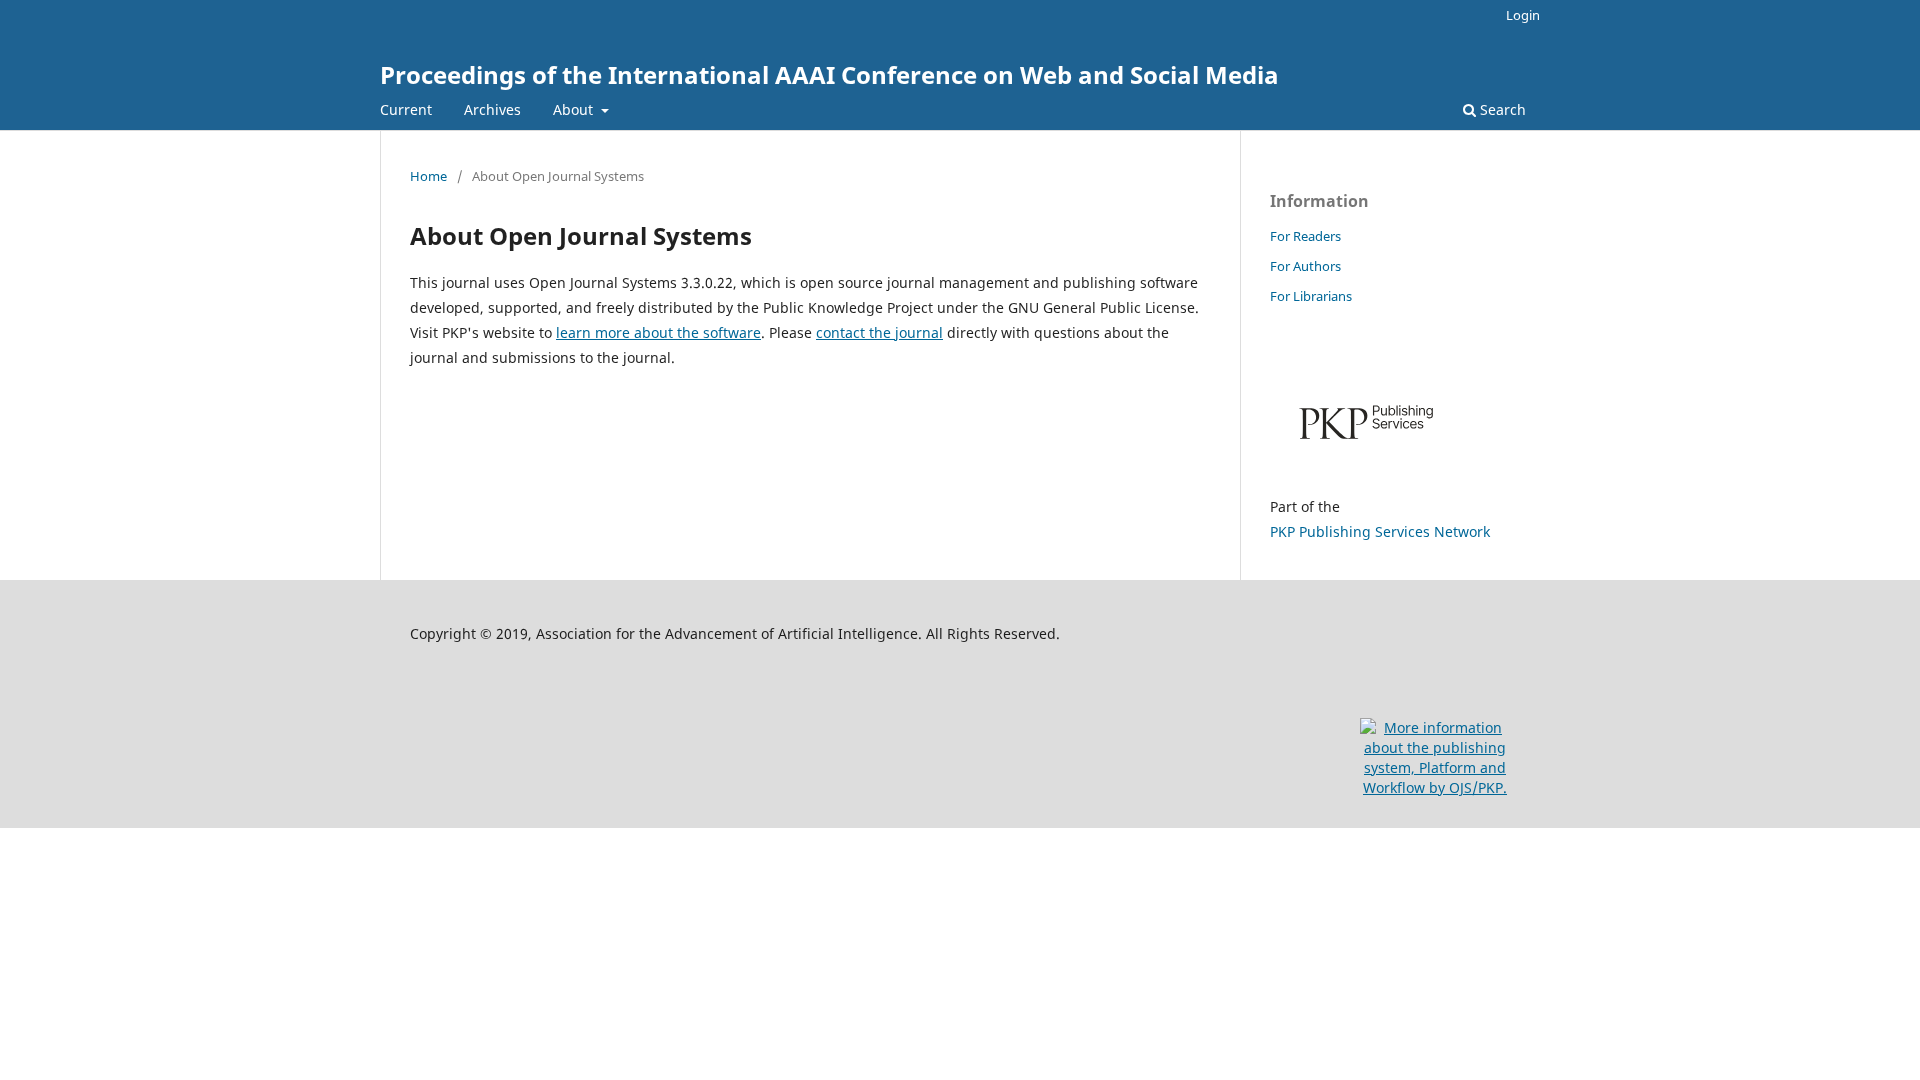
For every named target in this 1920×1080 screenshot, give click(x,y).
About (575, 109)
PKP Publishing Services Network (1380, 531)
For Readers (1305, 236)
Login (1523, 15)
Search (1501, 109)
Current (406, 109)
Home (428, 176)
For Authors (1305, 266)
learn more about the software (658, 332)
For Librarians (1311, 296)
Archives (492, 109)
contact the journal (879, 332)
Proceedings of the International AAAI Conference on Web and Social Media (829, 74)
